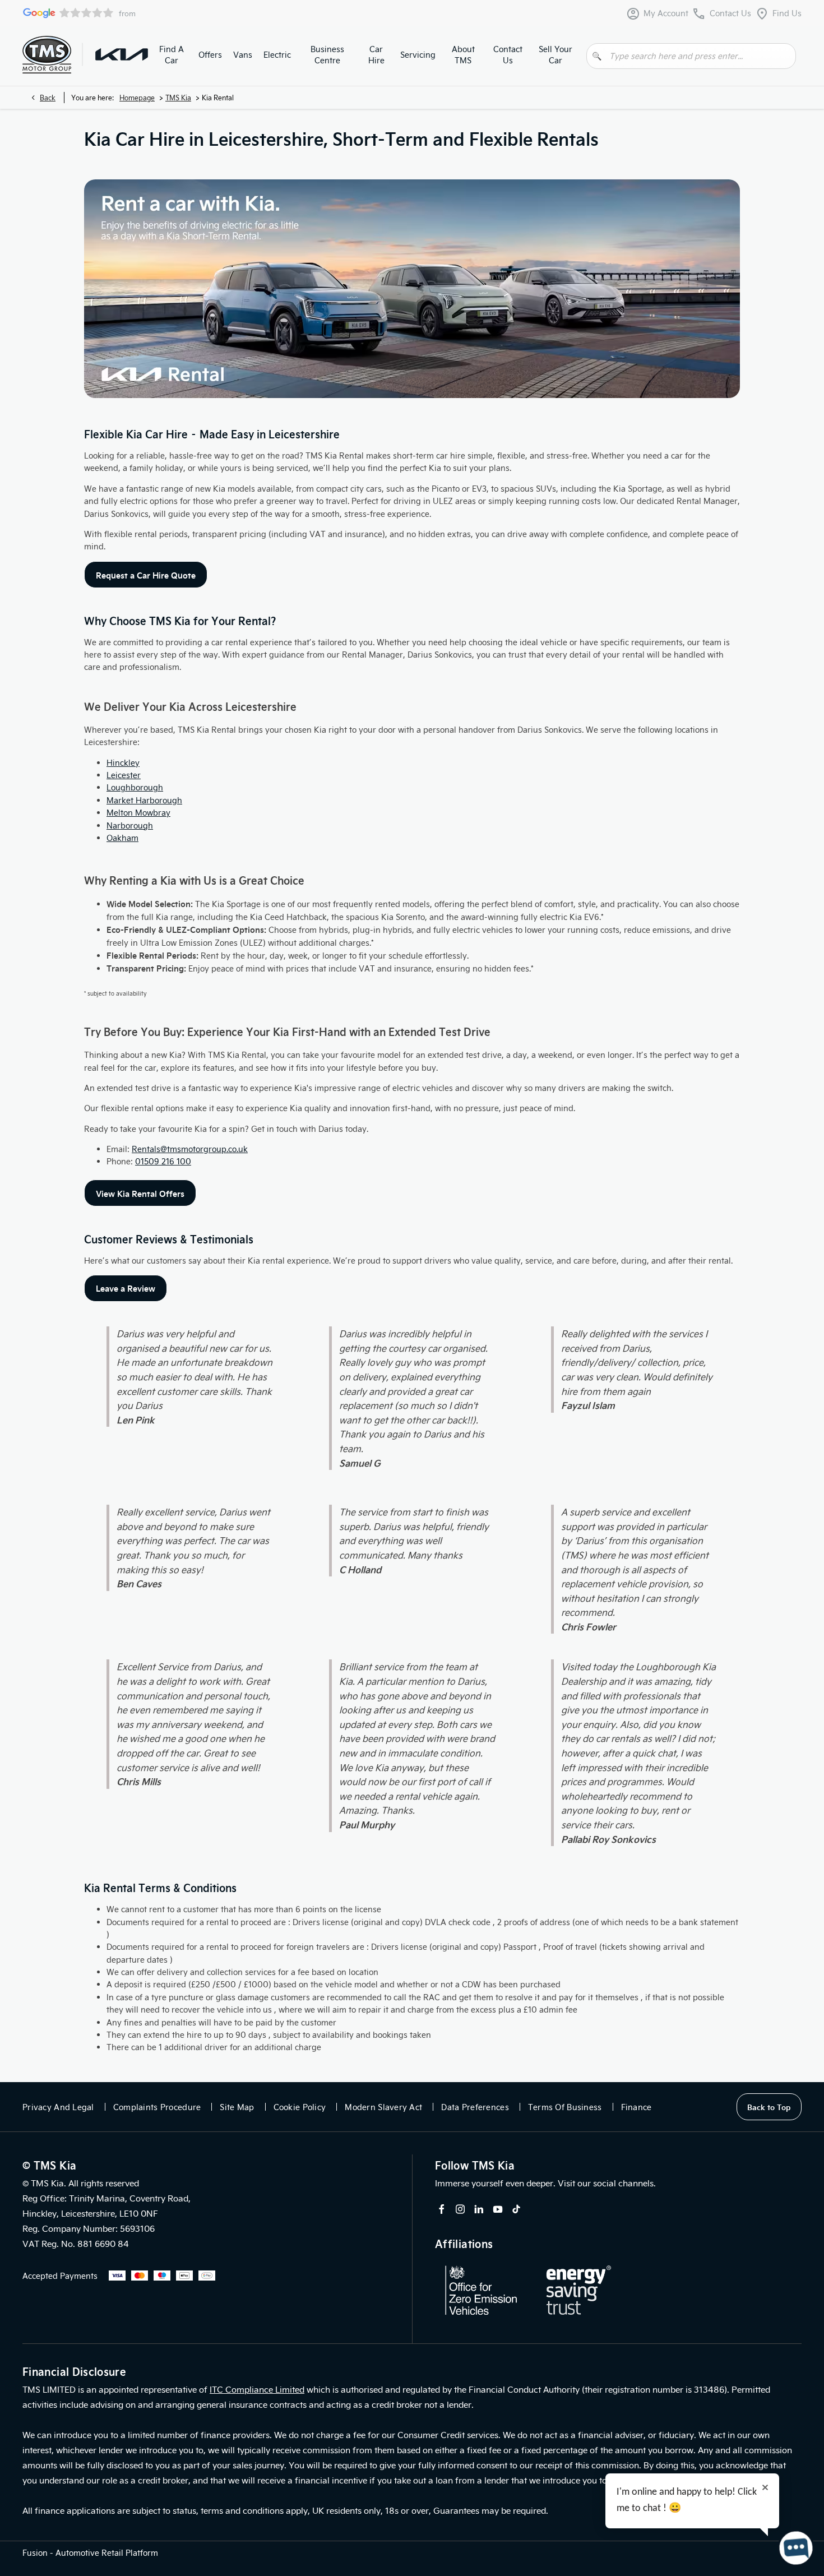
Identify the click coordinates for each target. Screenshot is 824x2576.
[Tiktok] (516, 2209)
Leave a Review (126, 1288)
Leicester (124, 775)
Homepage (137, 98)
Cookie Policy (300, 2107)
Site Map (237, 2107)
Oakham (122, 838)
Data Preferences (475, 2107)
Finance (636, 2107)
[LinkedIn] (479, 2209)
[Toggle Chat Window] (796, 2548)
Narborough (130, 825)
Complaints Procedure (157, 2107)
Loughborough (135, 787)
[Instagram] (460, 2209)
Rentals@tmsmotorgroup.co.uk (190, 1149)
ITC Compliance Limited (257, 2389)
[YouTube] (498, 2209)
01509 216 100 (163, 1161)
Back (48, 98)
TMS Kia (178, 98)
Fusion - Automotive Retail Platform (90, 2553)
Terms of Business (565, 2107)
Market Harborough (144, 800)
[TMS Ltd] (47, 55)
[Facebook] (442, 2209)
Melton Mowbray (138, 813)
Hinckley (123, 763)
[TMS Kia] (122, 54)
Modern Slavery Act (383, 2107)
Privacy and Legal (58, 2107)
